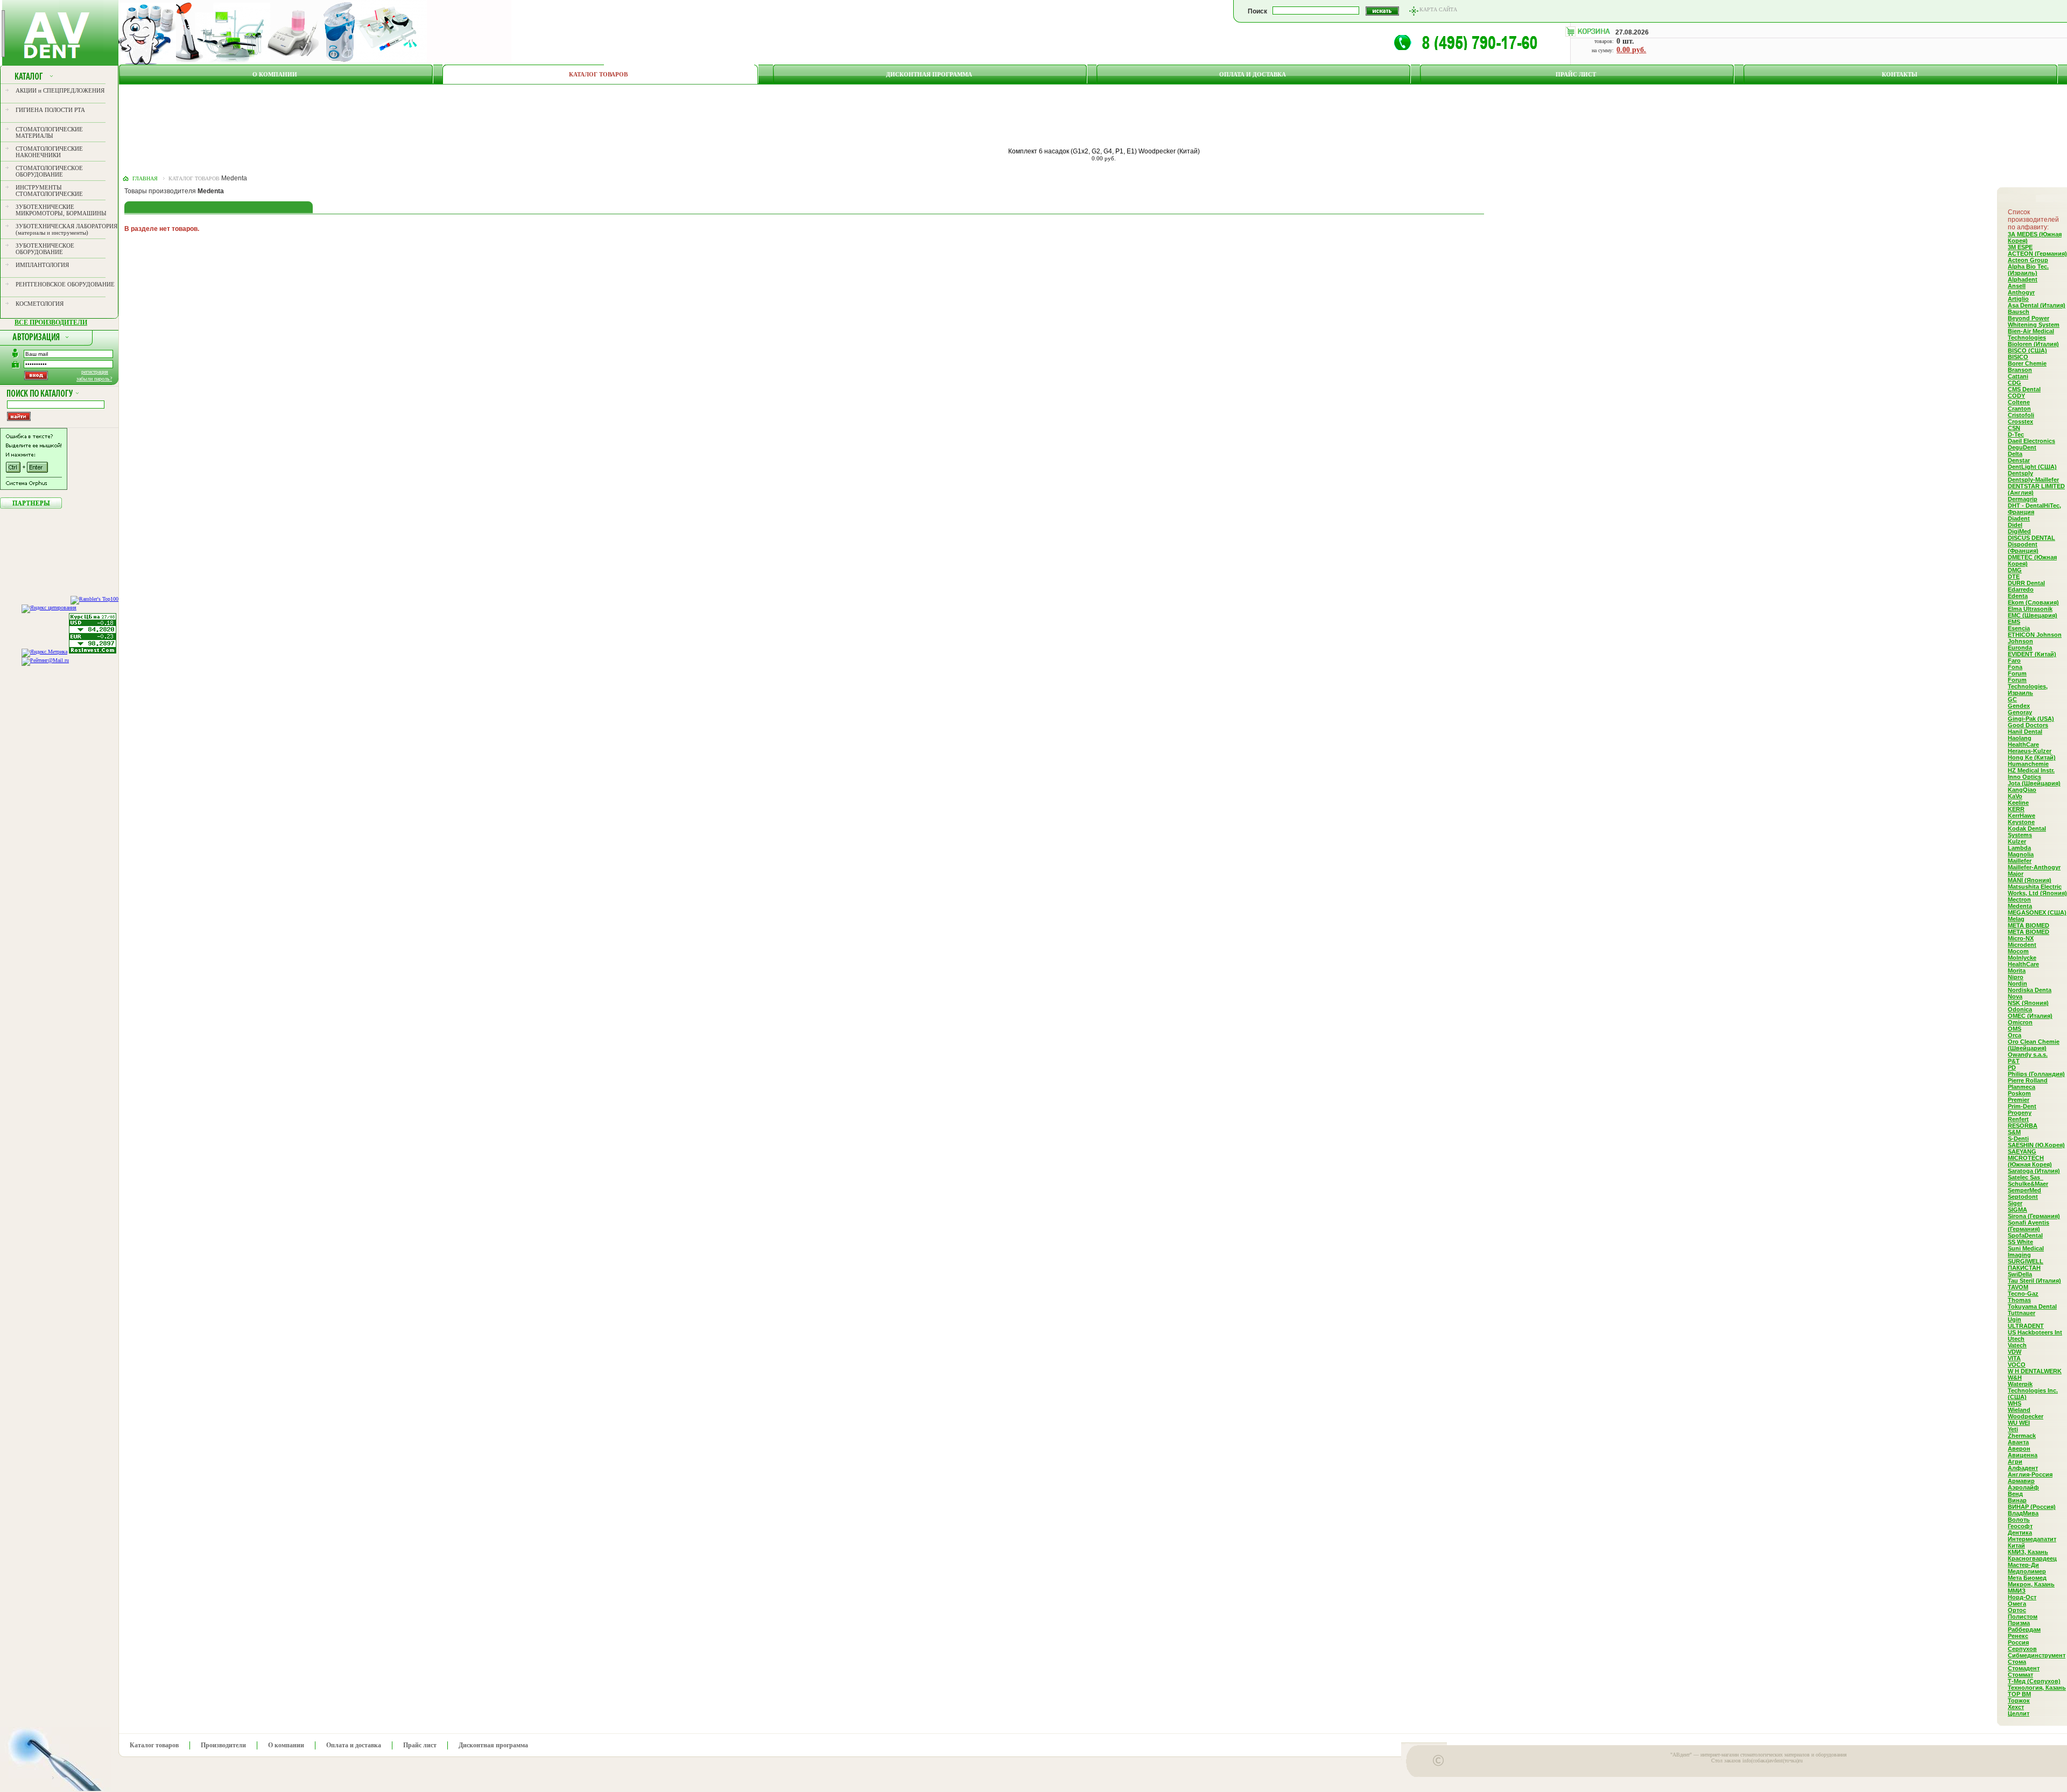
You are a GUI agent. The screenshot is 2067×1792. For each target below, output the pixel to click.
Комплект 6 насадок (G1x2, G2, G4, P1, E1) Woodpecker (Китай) (1104, 151)
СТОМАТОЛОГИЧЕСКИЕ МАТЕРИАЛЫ (49, 132)
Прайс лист (1576, 74)
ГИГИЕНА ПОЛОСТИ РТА (50, 110)
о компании (275, 74)
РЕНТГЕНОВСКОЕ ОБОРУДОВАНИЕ (65, 284)
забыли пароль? (94, 379)
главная (145, 178)
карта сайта (1438, 9)
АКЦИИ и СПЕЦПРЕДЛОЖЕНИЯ (60, 90)
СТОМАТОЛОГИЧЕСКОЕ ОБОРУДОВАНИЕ (49, 171)
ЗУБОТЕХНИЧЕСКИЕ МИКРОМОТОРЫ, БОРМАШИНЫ (61, 210)
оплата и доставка (1253, 74)
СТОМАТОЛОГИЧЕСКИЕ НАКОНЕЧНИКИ (49, 152)
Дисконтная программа (929, 74)
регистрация (95, 372)
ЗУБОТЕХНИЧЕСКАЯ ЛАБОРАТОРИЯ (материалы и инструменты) (66, 229)
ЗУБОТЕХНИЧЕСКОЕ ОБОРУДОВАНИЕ (45, 249)
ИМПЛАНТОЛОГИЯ (42, 265)
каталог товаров (194, 178)
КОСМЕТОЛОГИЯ (40, 304)
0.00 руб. (1631, 50)
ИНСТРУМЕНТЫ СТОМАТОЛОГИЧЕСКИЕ (49, 191)
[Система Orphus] (34, 488)
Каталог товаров (598, 74)
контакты (1900, 74)
